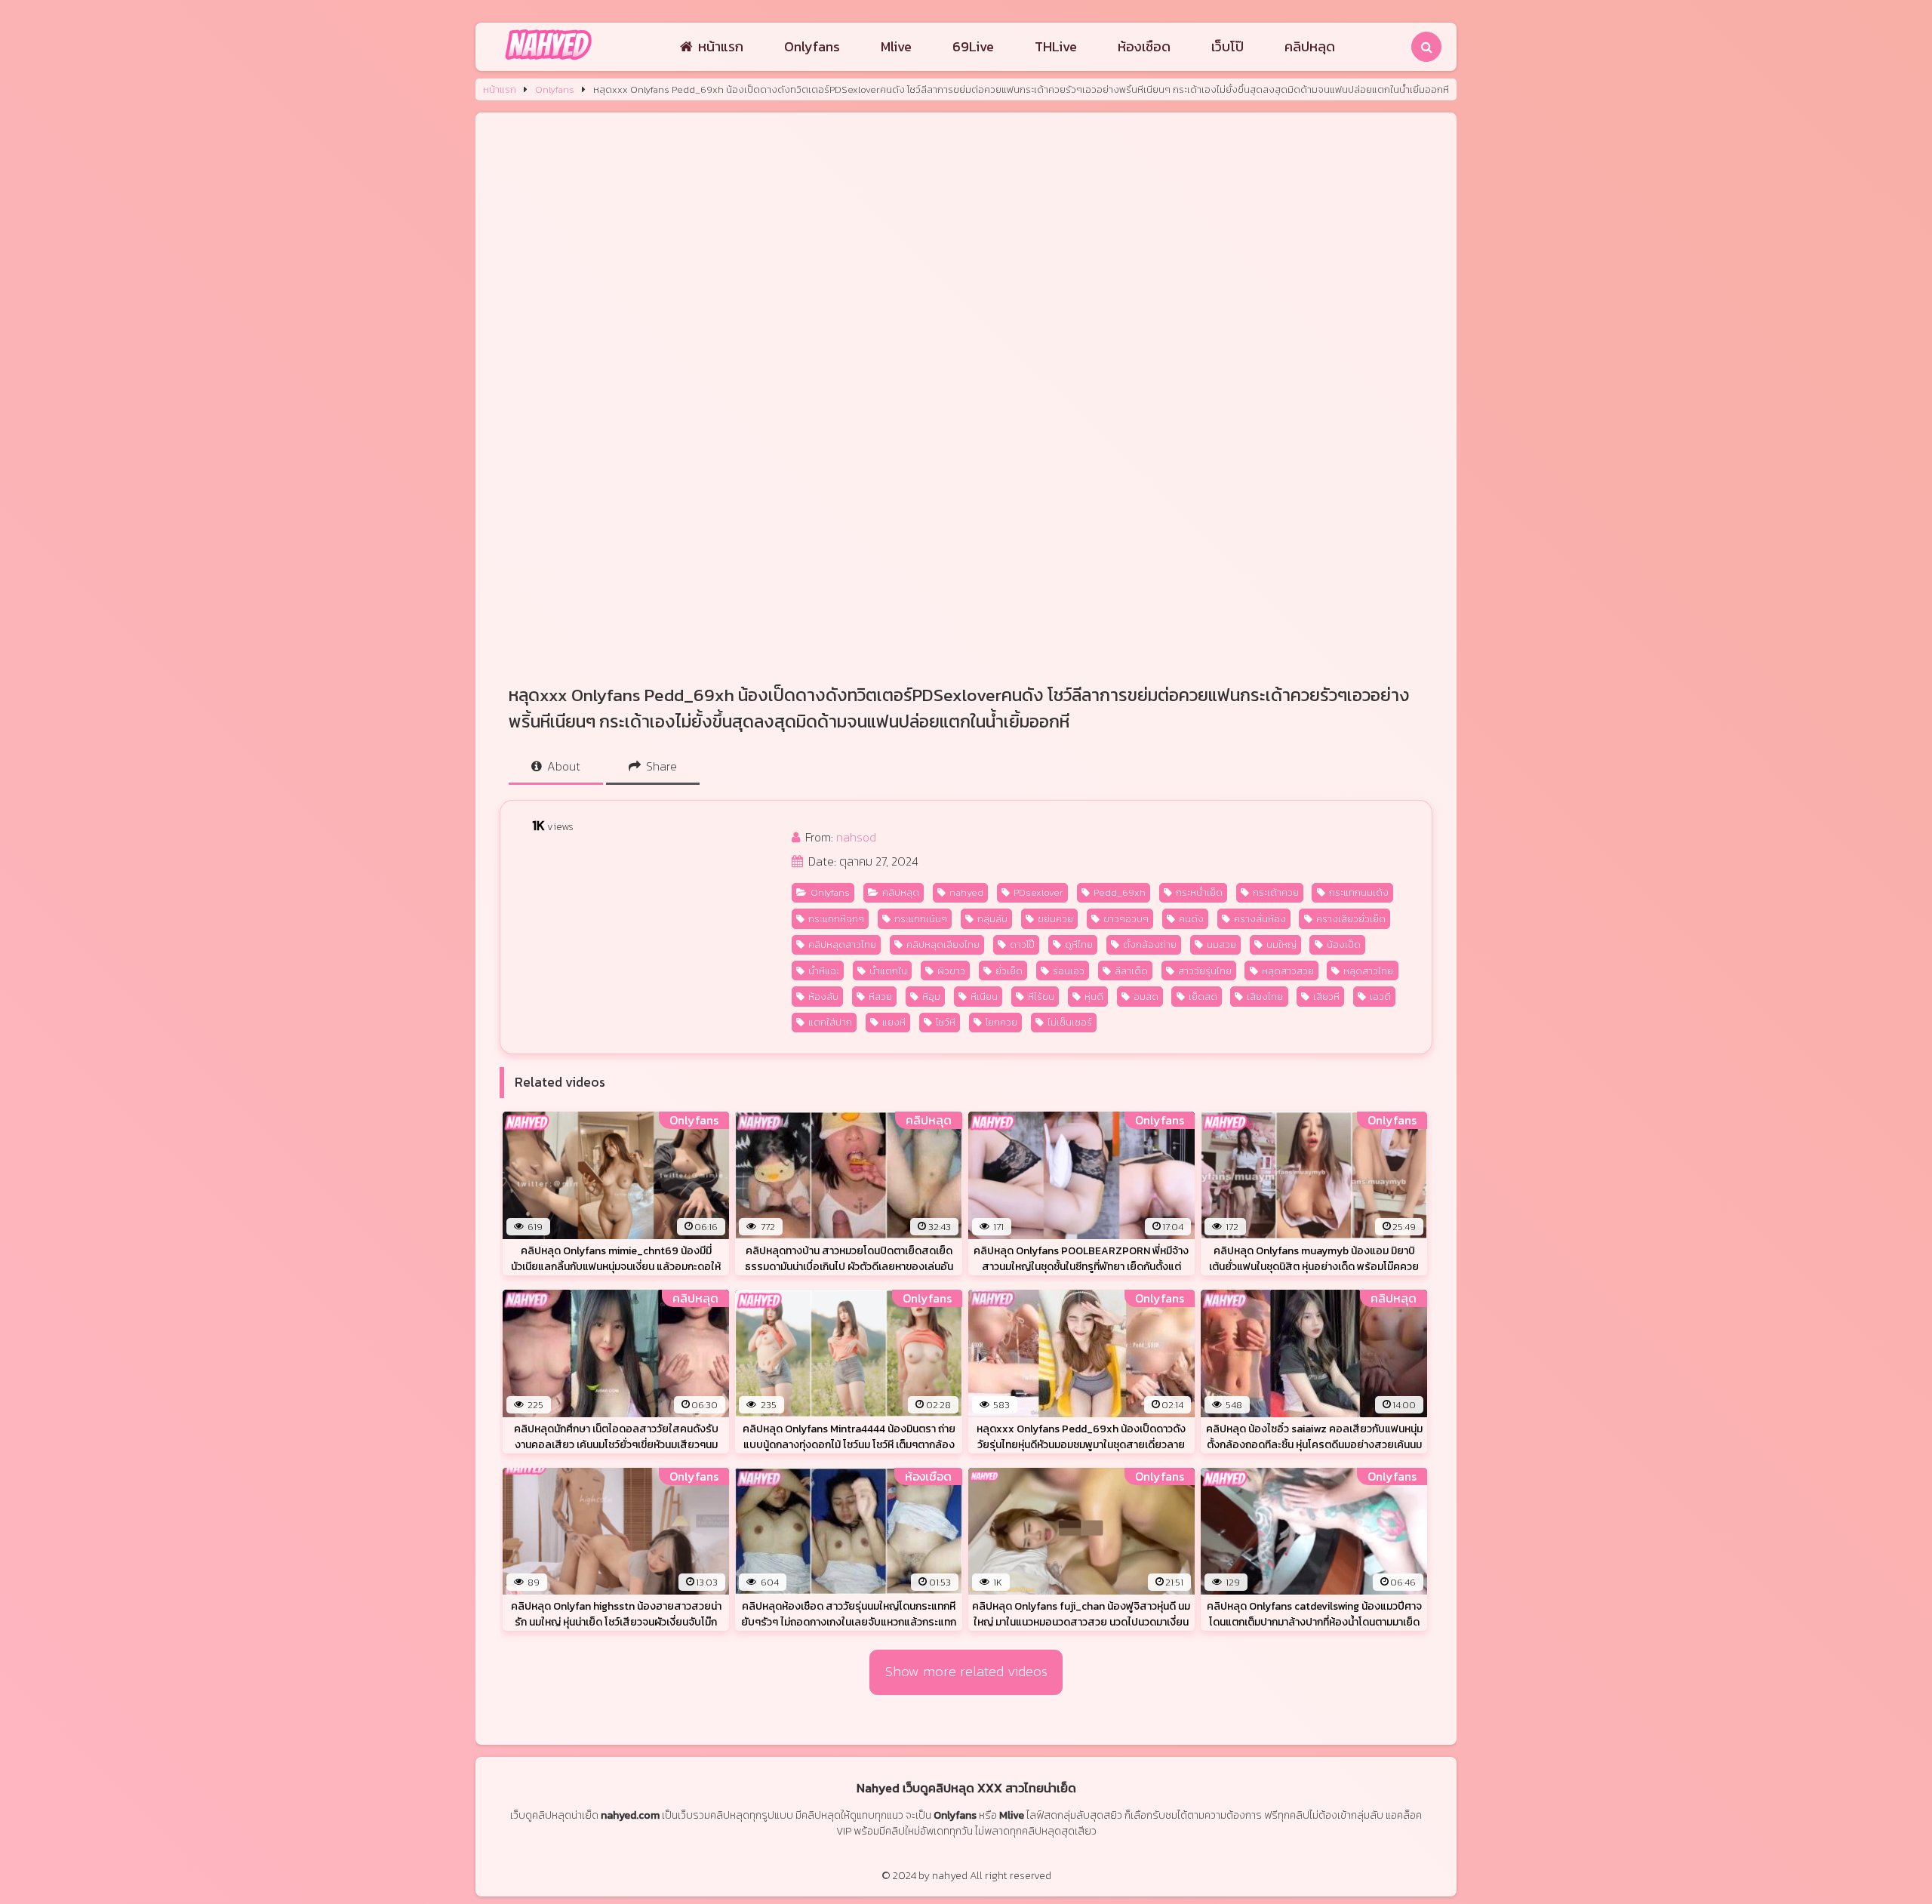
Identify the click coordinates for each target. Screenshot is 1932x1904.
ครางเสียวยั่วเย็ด (1351, 919)
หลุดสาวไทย (1368, 971)
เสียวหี (1326, 997)
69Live (973, 46)
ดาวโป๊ (1022, 944)
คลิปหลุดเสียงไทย (943, 944)
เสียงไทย (1265, 997)
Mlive (896, 46)
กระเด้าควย (1276, 892)
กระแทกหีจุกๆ (836, 919)
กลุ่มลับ (992, 919)
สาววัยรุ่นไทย (1205, 971)
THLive (1056, 46)
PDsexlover (1038, 892)
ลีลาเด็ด (1131, 971)
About (562, 766)
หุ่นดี (1094, 997)
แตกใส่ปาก (830, 1022)
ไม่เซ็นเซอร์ (1070, 1022)
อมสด (1146, 997)
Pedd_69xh (1120, 892)
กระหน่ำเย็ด (1199, 892)
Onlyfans (812, 46)
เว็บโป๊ (1227, 46)
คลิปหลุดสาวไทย (842, 944)
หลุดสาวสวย (1288, 971)
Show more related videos (966, 1671)
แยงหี (894, 1022)
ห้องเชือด (1144, 46)
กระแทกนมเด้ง (1359, 892)
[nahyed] (548, 61)
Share (660, 766)
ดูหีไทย (1079, 944)
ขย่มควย (1055, 919)
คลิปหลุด (1310, 46)
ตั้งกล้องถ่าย (1150, 944)
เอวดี (1380, 997)
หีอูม (931, 997)
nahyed (966, 892)
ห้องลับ (823, 997)
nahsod (856, 837)
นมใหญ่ (1281, 944)
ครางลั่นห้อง (1260, 919)
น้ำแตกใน (888, 971)
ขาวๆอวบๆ (1126, 919)
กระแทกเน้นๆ (921, 919)
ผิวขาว (951, 971)
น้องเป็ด (1344, 944)
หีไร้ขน (1041, 997)
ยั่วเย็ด (1009, 971)
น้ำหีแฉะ (824, 971)
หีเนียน (984, 997)
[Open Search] (1426, 47)
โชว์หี (946, 1022)
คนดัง (1191, 919)
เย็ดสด (1203, 997)
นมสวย (1221, 944)
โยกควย (1001, 1022)
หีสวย (880, 997)
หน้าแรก (721, 46)
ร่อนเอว (1069, 971)
